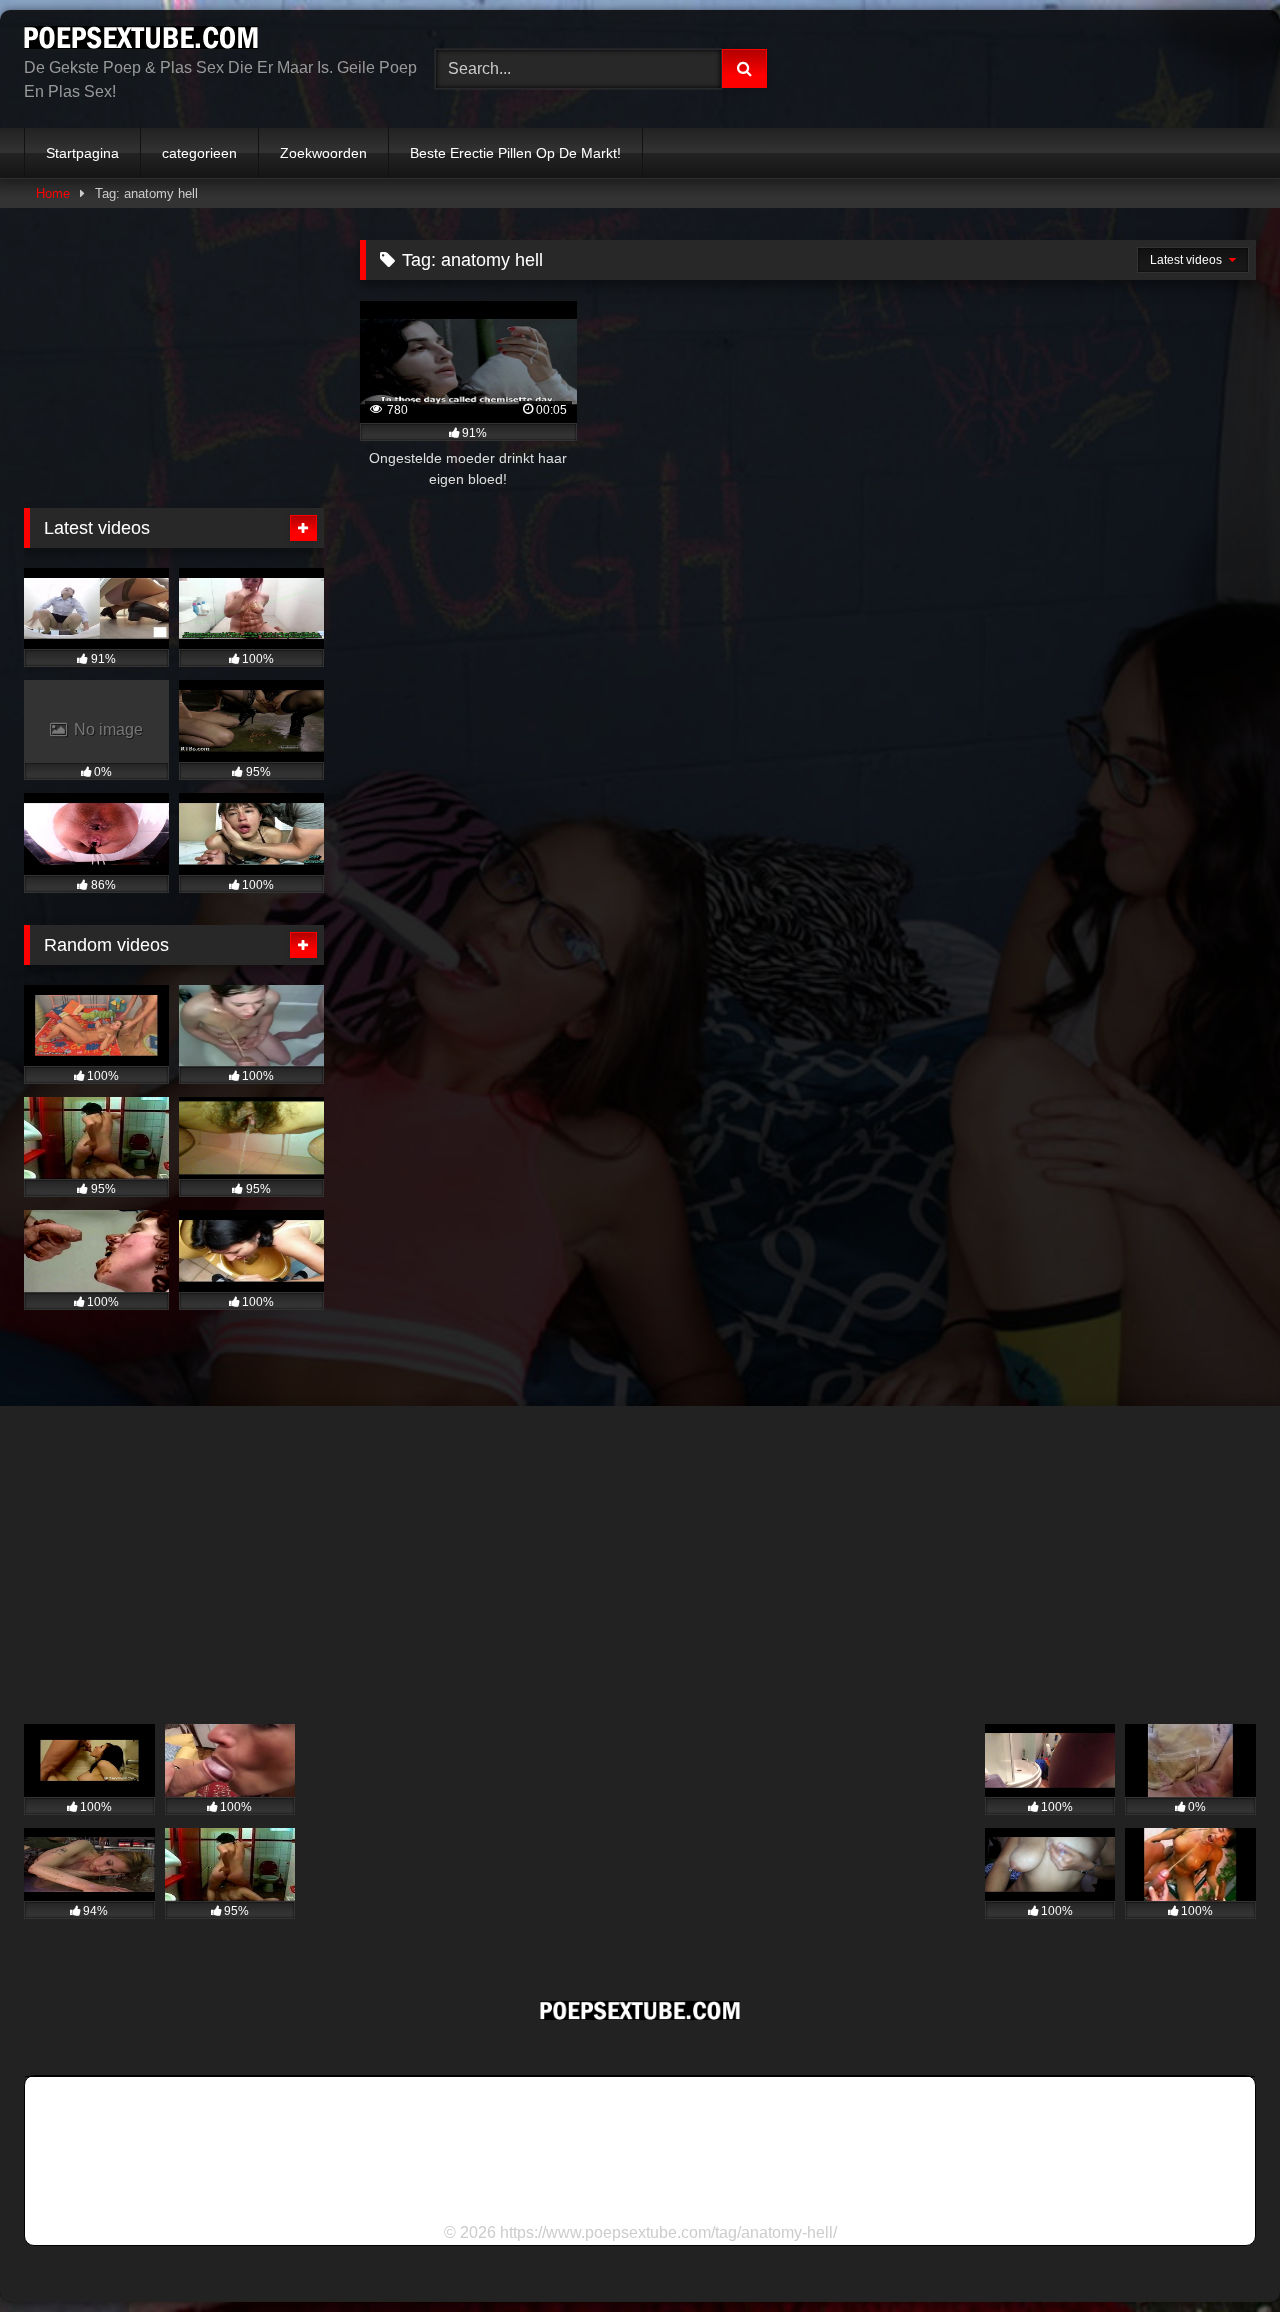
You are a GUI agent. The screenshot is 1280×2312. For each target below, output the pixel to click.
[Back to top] (1218, 2252)
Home (53, 193)
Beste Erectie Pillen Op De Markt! (515, 153)
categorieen (199, 153)
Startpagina (82, 153)
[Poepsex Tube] (141, 41)
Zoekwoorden (323, 153)
